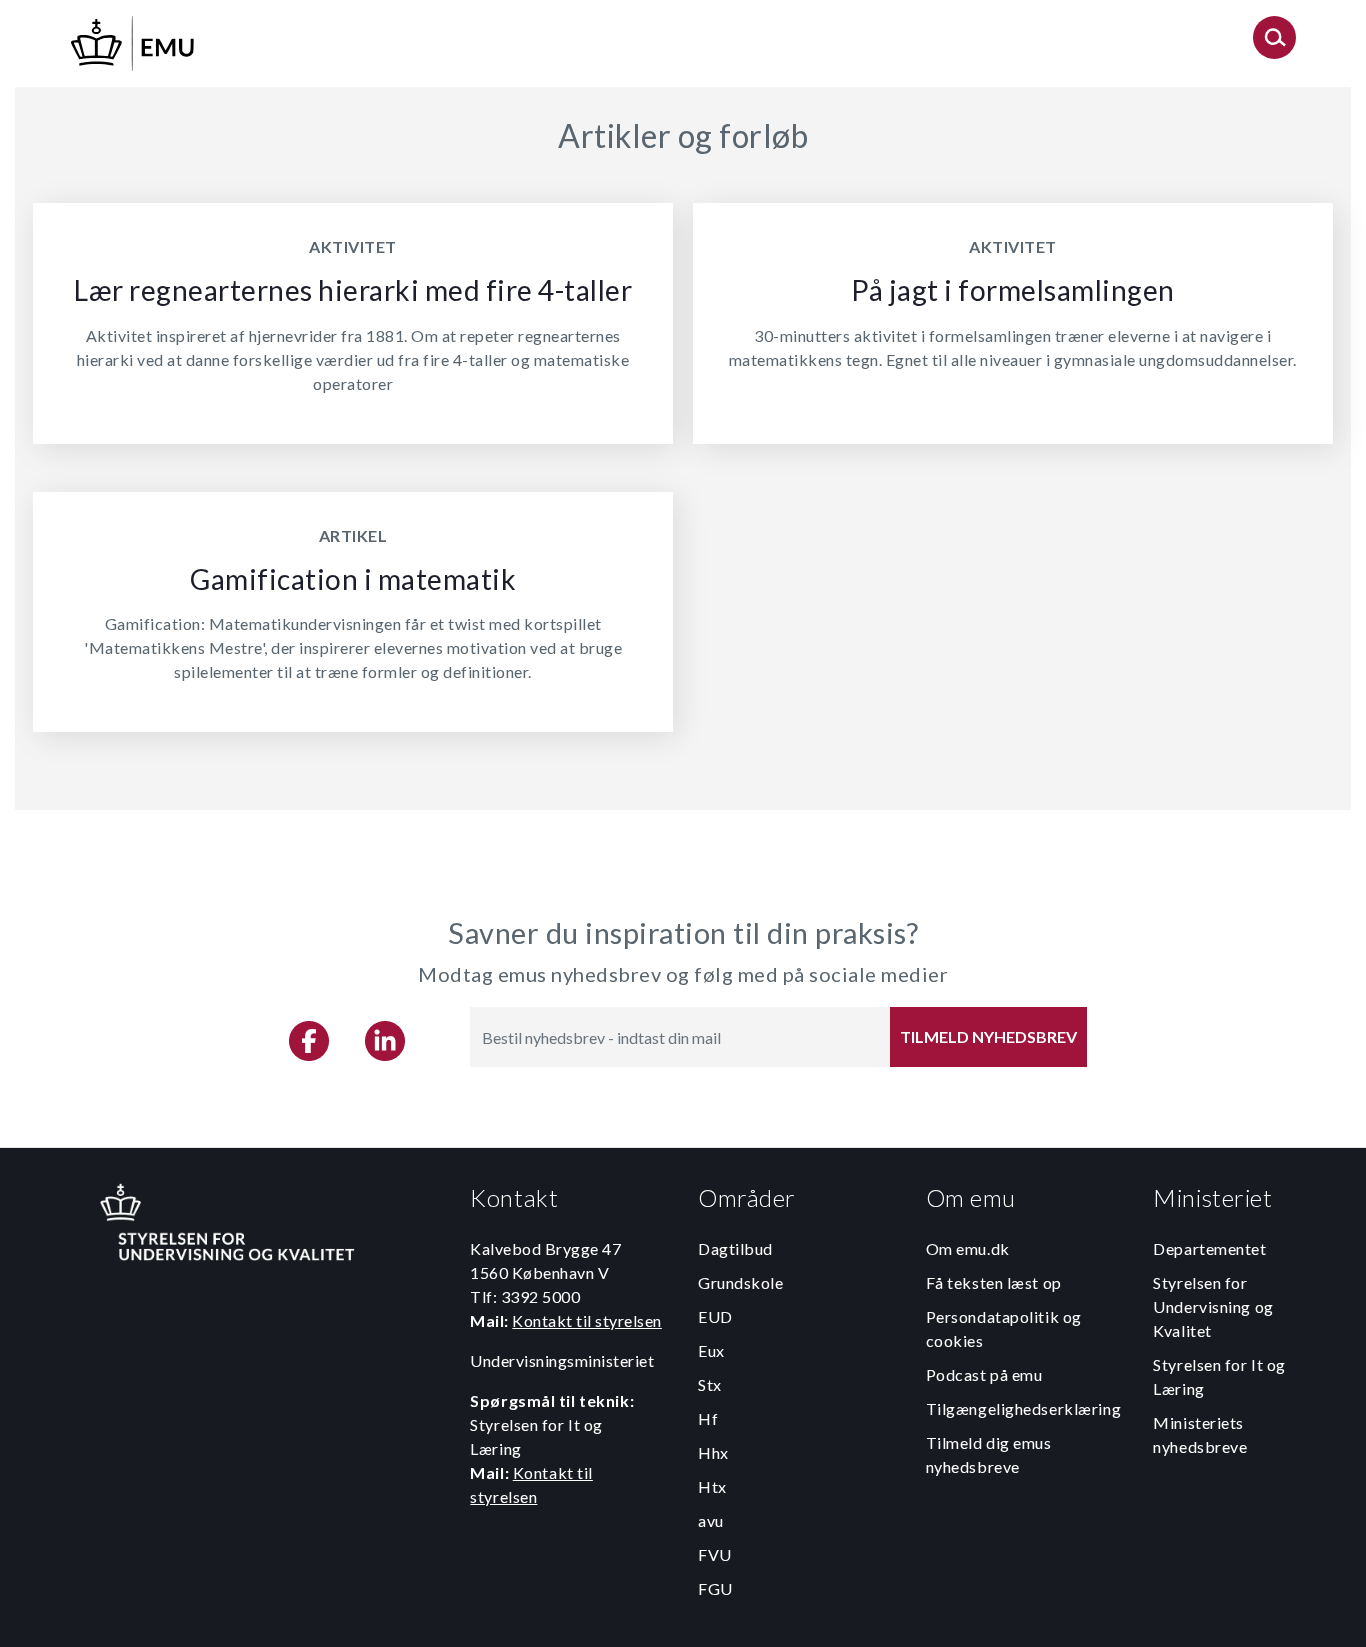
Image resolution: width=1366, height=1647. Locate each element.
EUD (715, 1316)
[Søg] (1274, 43)
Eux (711, 1350)
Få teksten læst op (994, 1282)
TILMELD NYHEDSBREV (988, 1036)
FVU (715, 1554)
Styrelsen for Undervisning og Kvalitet (1213, 1306)
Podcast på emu (984, 1374)
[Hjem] (134, 40)
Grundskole (741, 1282)
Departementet (1209, 1248)
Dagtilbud (735, 1248)
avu (711, 1520)
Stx (710, 1384)
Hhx (713, 1452)
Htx (712, 1486)
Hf (708, 1418)
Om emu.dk (968, 1248)
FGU (715, 1588)
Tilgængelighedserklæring (1023, 1408)
